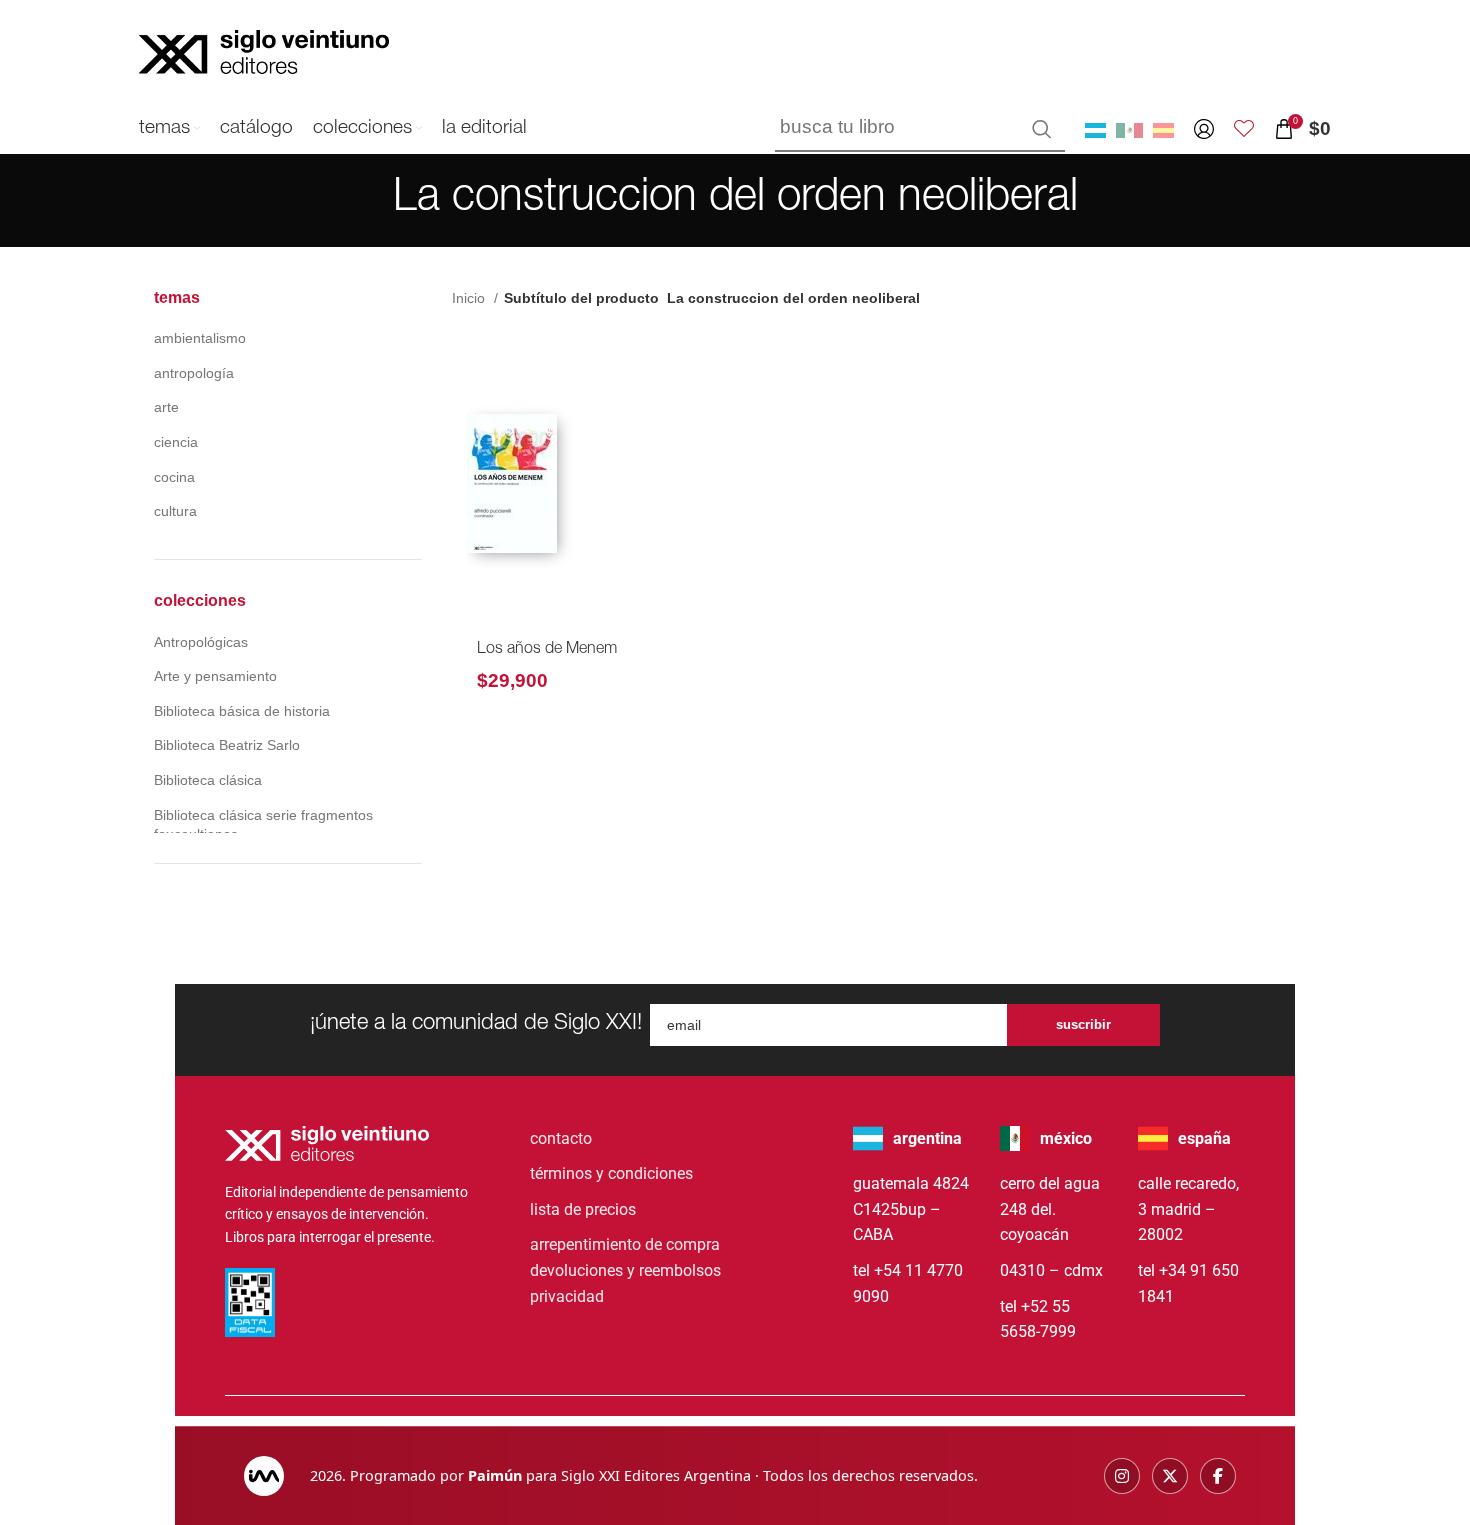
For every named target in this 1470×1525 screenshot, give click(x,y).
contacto (561, 1138)
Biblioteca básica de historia (242, 711)
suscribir (1083, 1024)
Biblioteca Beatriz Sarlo (227, 745)
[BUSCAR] (1042, 129)
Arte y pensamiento (215, 676)
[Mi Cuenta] (1204, 129)
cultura (175, 511)
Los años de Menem (547, 650)
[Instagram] (1122, 1476)
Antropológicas (201, 642)
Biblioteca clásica (208, 780)
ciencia (176, 442)
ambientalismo (200, 338)
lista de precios (583, 1209)
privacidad (567, 1296)
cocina (174, 477)
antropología (194, 373)
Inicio (470, 298)
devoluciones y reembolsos (625, 1270)
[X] (1170, 1476)
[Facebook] (1218, 1476)
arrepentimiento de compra (625, 1244)
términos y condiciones (611, 1173)
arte (166, 407)
